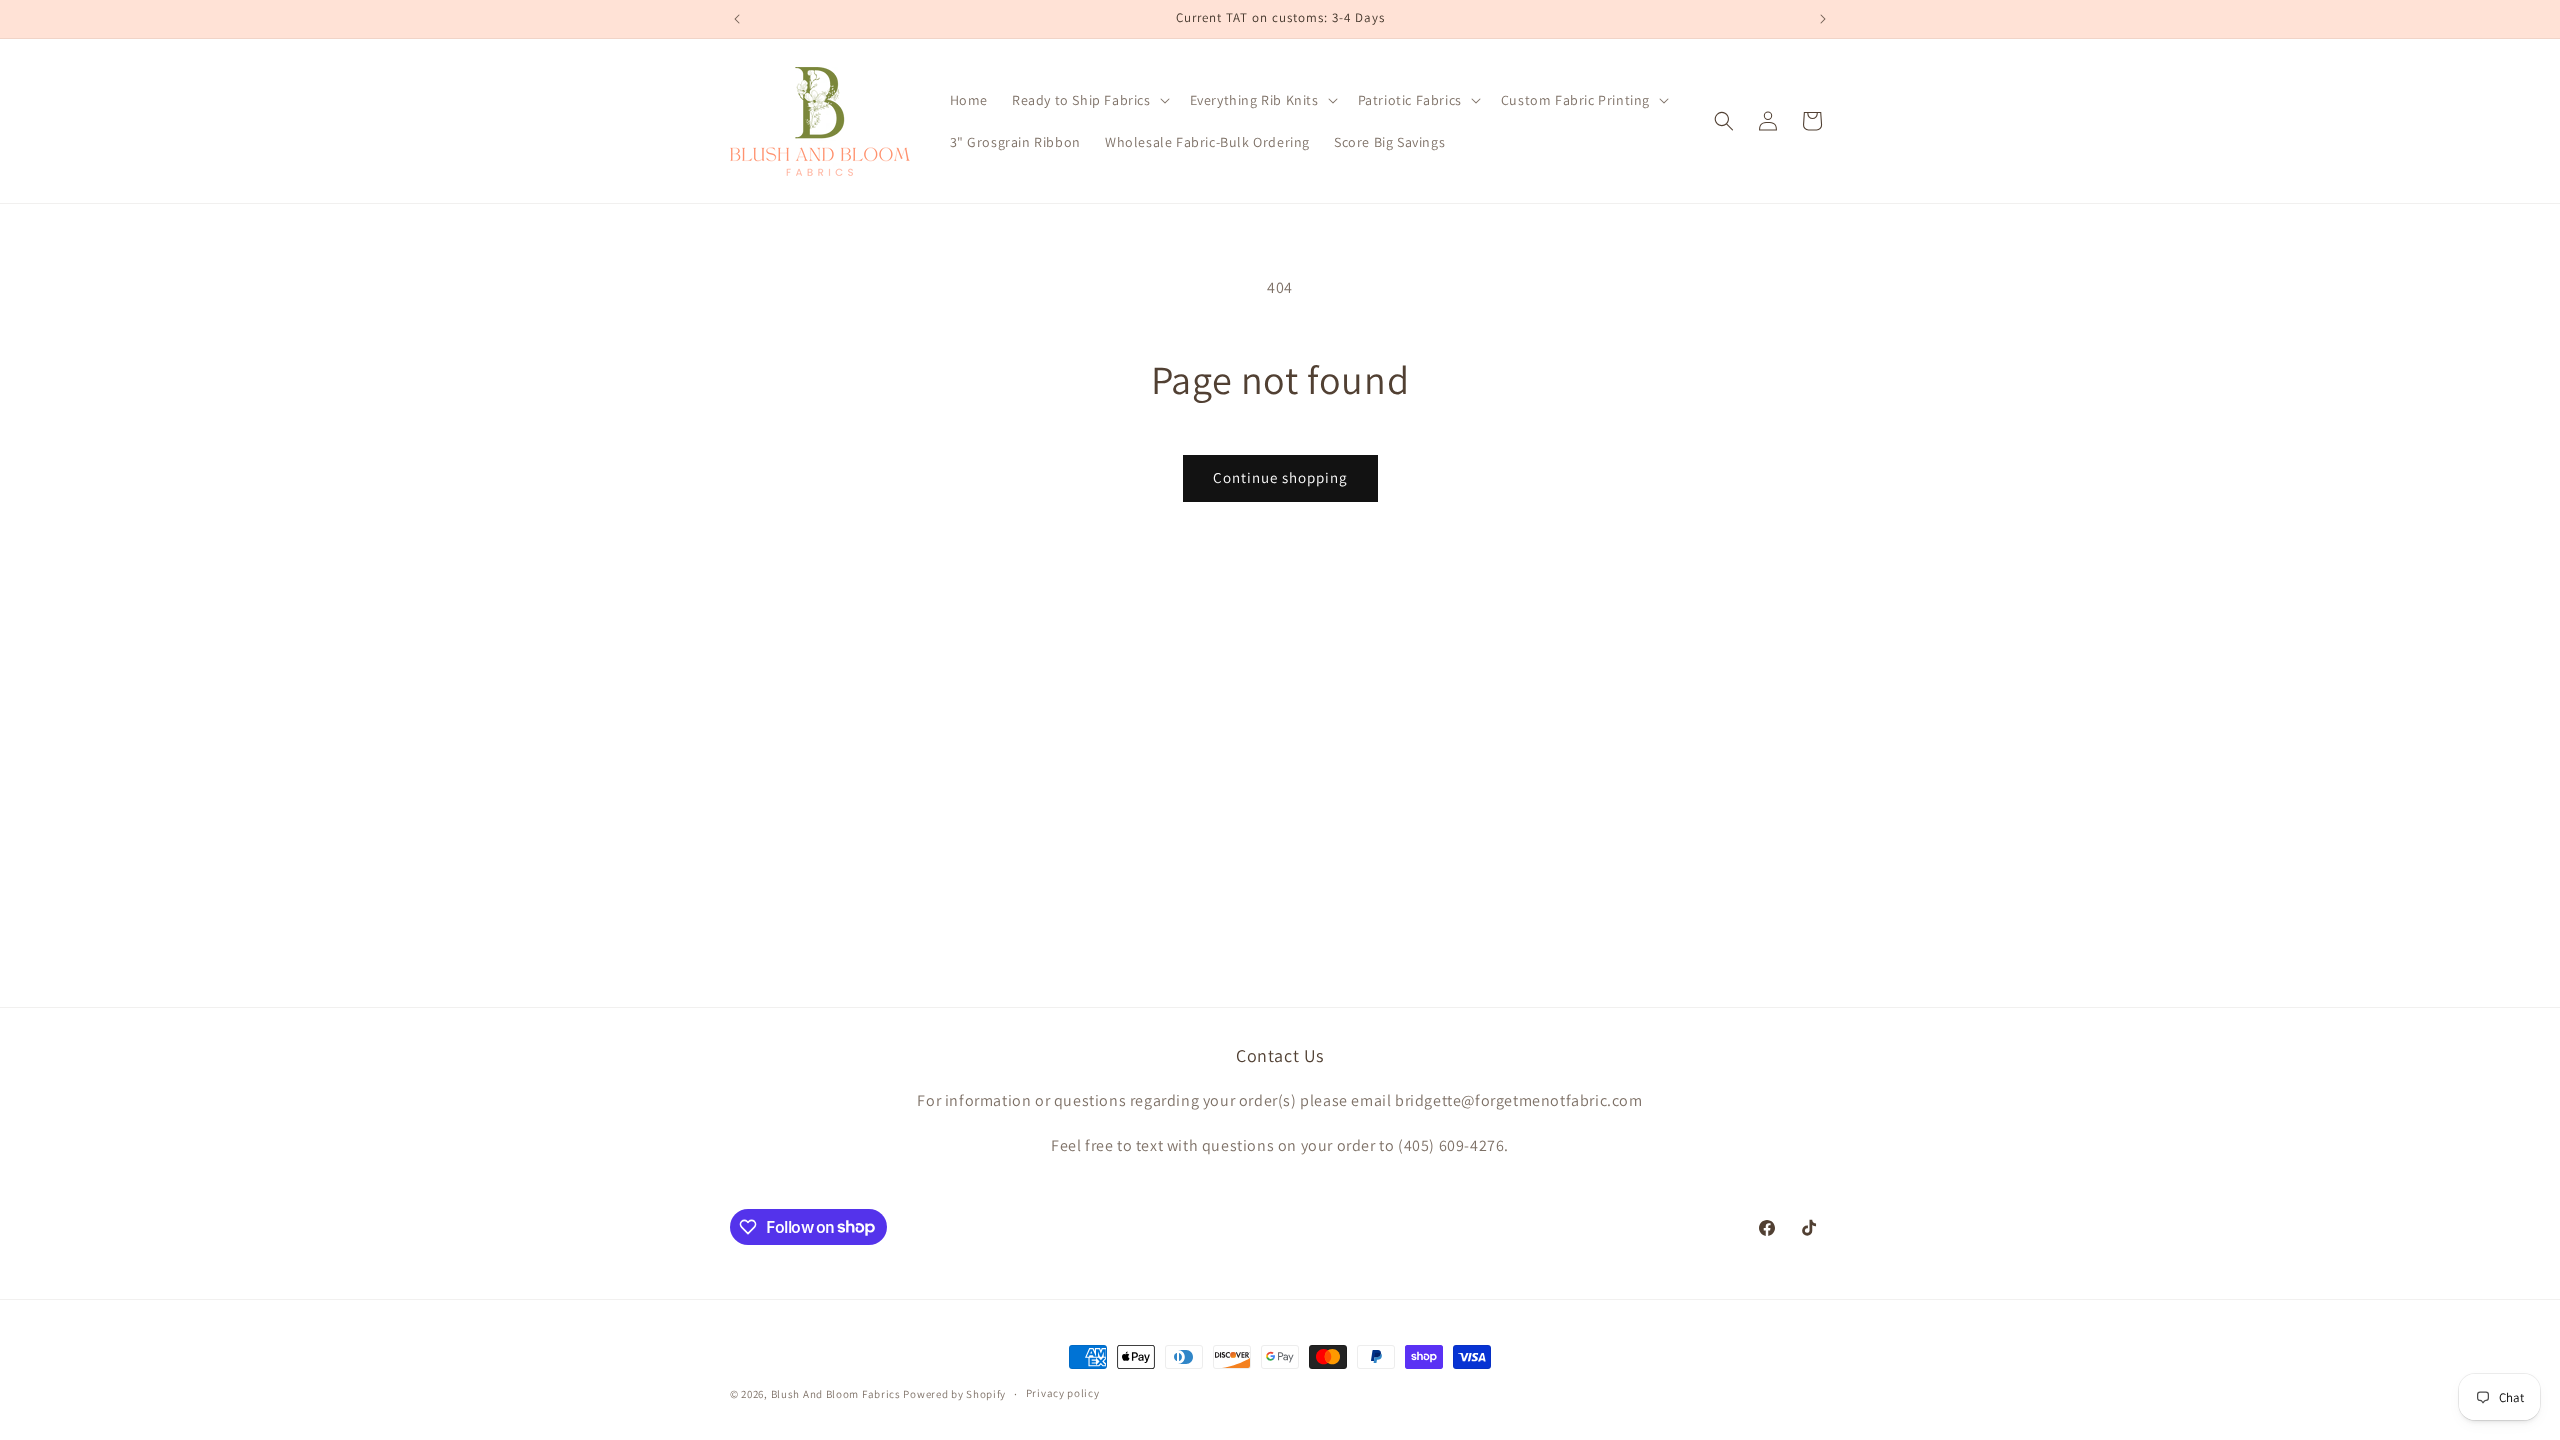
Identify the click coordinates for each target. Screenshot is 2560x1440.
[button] (1089, 100)
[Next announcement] (1823, 19)
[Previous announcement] (737, 19)
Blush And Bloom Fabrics (836, 1394)
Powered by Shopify (954, 1394)
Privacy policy (1063, 1393)
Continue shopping (1280, 477)
